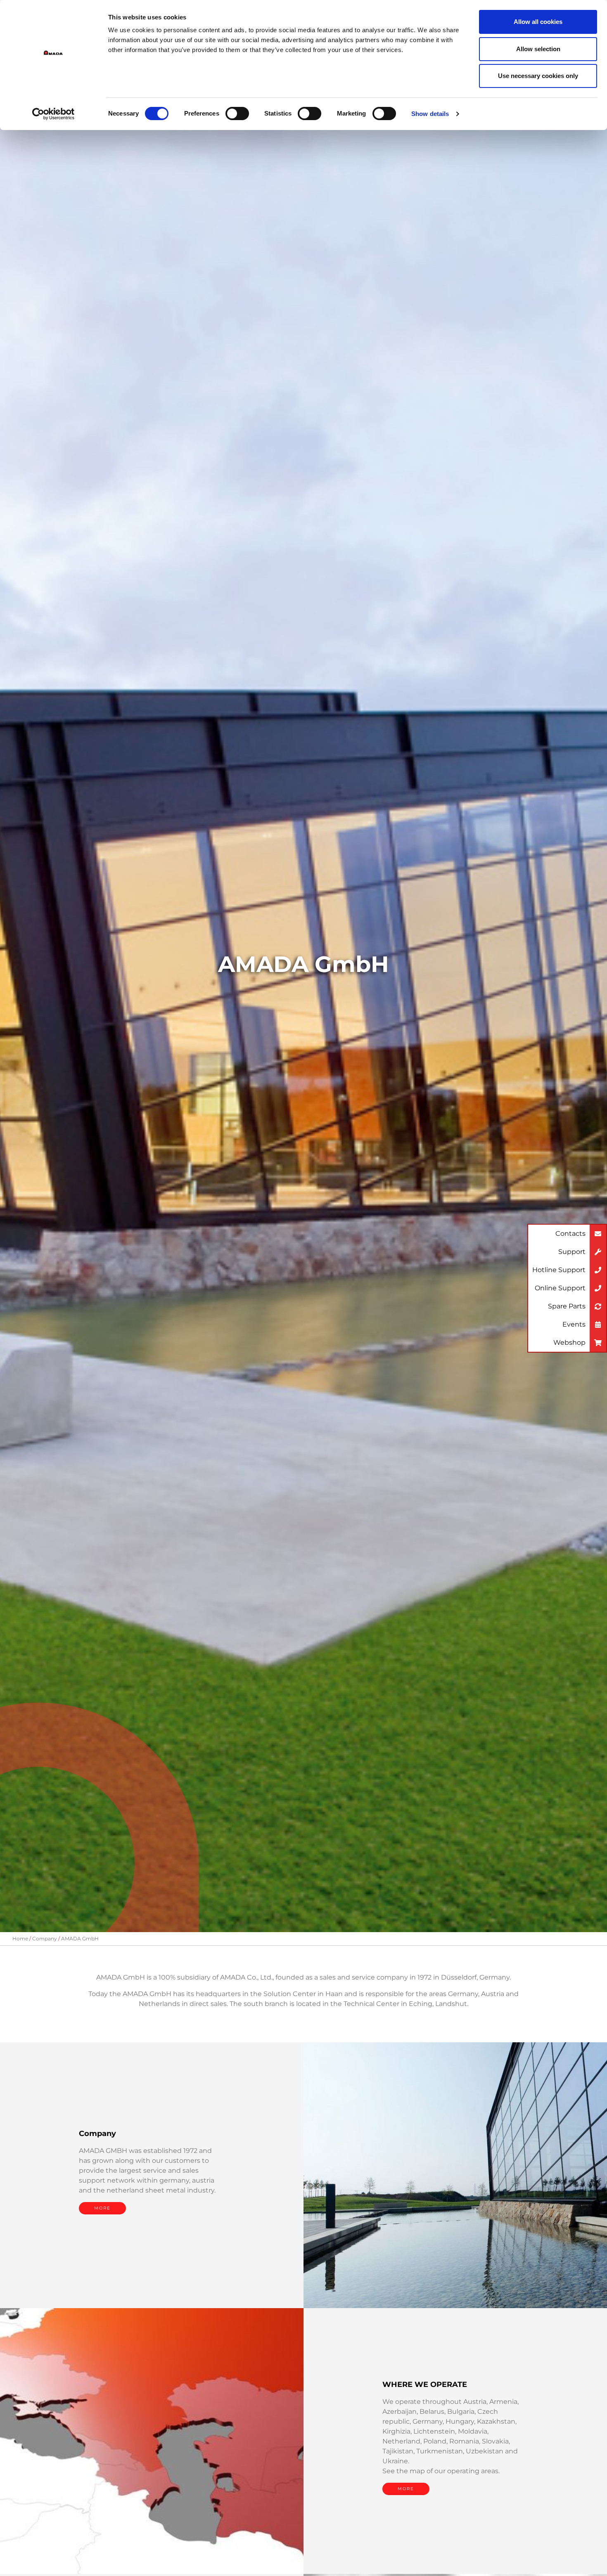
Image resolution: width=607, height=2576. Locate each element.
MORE (102, 2208)
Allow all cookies (538, 22)
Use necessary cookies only (538, 76)
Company (45, 1939)
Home (20, 1939)
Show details (430, 114)
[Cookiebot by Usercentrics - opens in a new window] (53, 114)
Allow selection (538, 49)
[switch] (237, 114)
